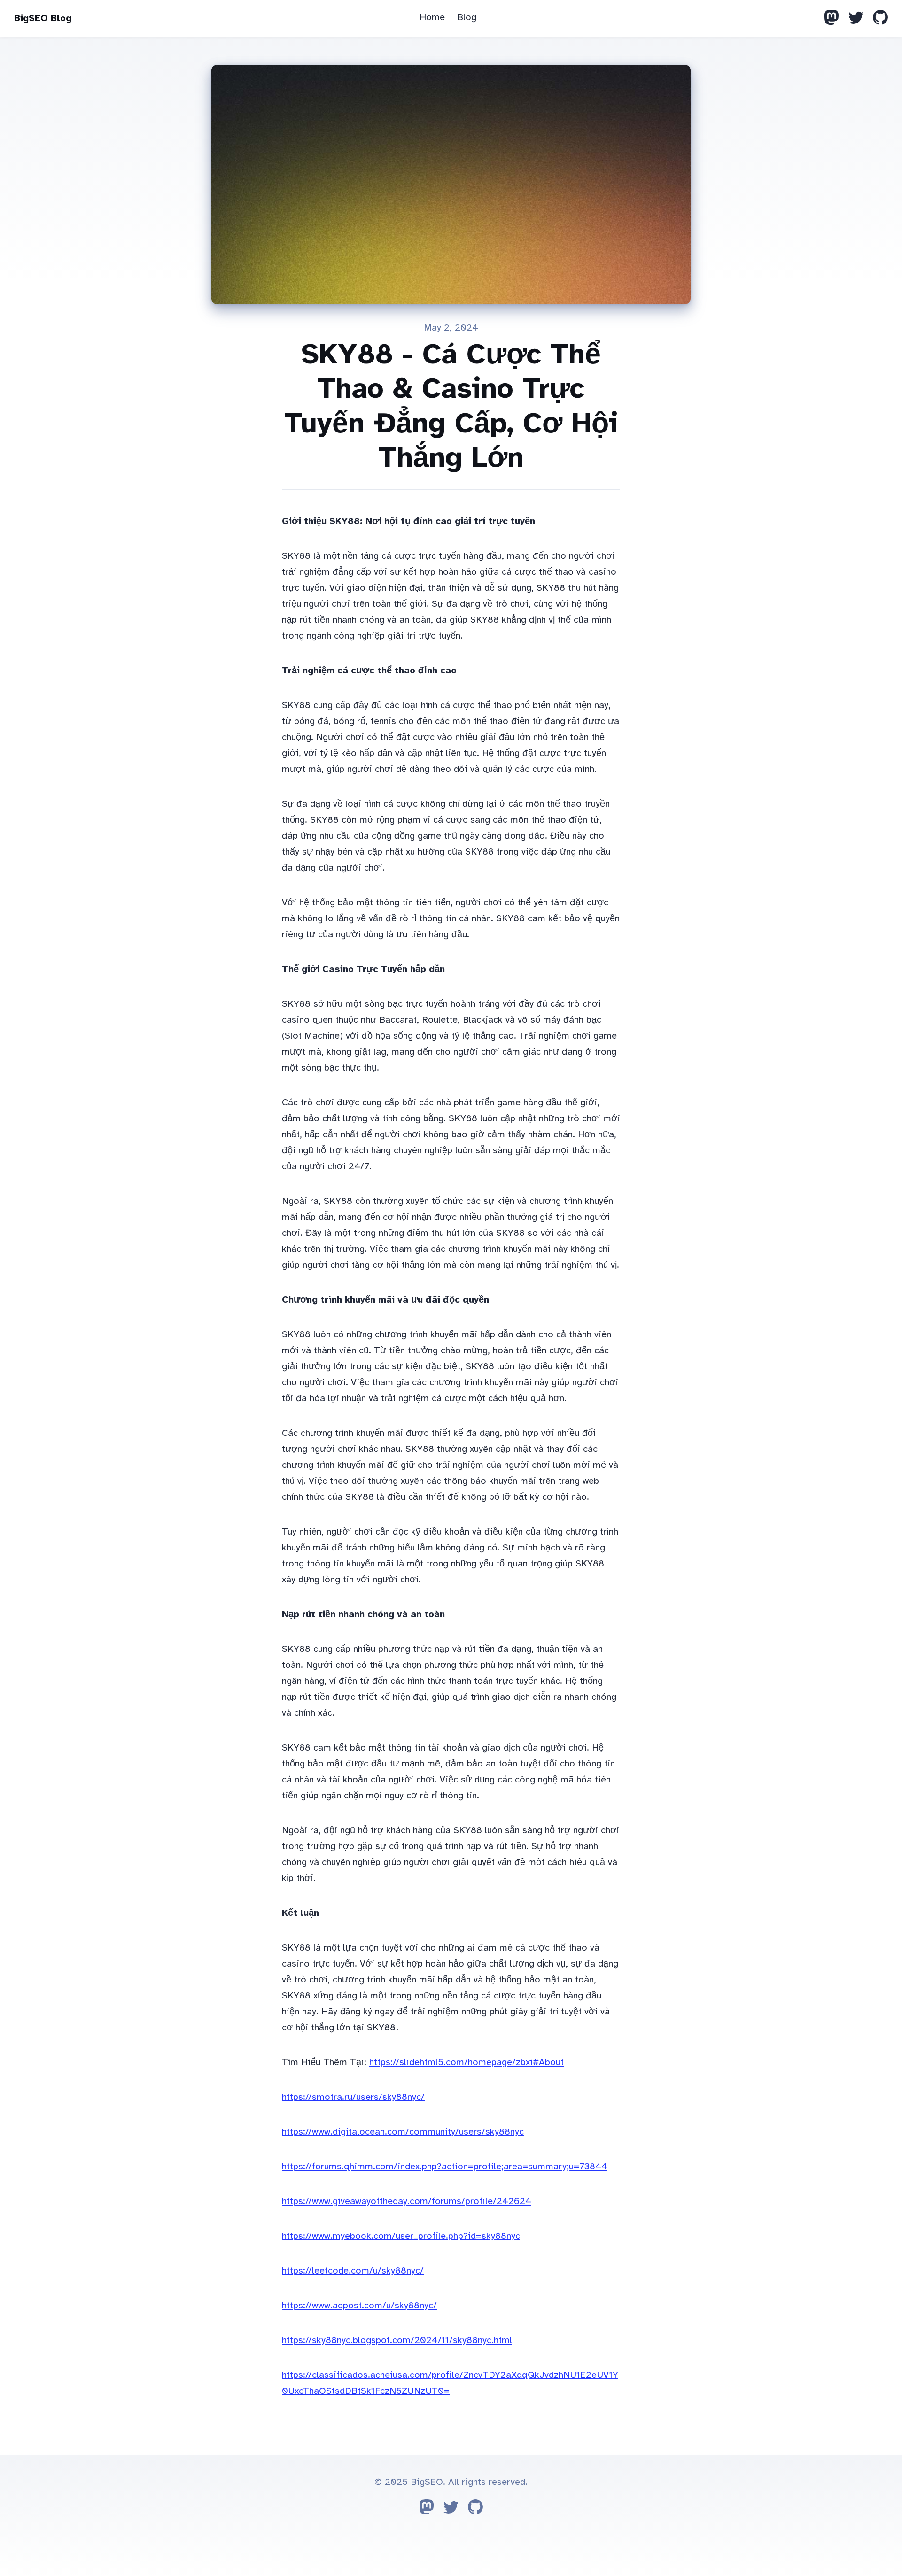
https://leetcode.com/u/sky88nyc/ (353, 2271)
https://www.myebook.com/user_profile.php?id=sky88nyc (401, 2236)
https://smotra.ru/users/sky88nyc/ (353, 2097)
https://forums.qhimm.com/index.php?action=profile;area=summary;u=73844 (445, 2166)
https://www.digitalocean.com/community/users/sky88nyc (403, 2132)
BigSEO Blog (43, 18)
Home (432, 17)
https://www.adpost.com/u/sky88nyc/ (359, 2305)
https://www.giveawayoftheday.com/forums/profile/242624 (407, 2201)
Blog (467, 17)
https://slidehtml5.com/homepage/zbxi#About (467, 2062)
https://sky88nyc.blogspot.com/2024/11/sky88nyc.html (397, 2340)
